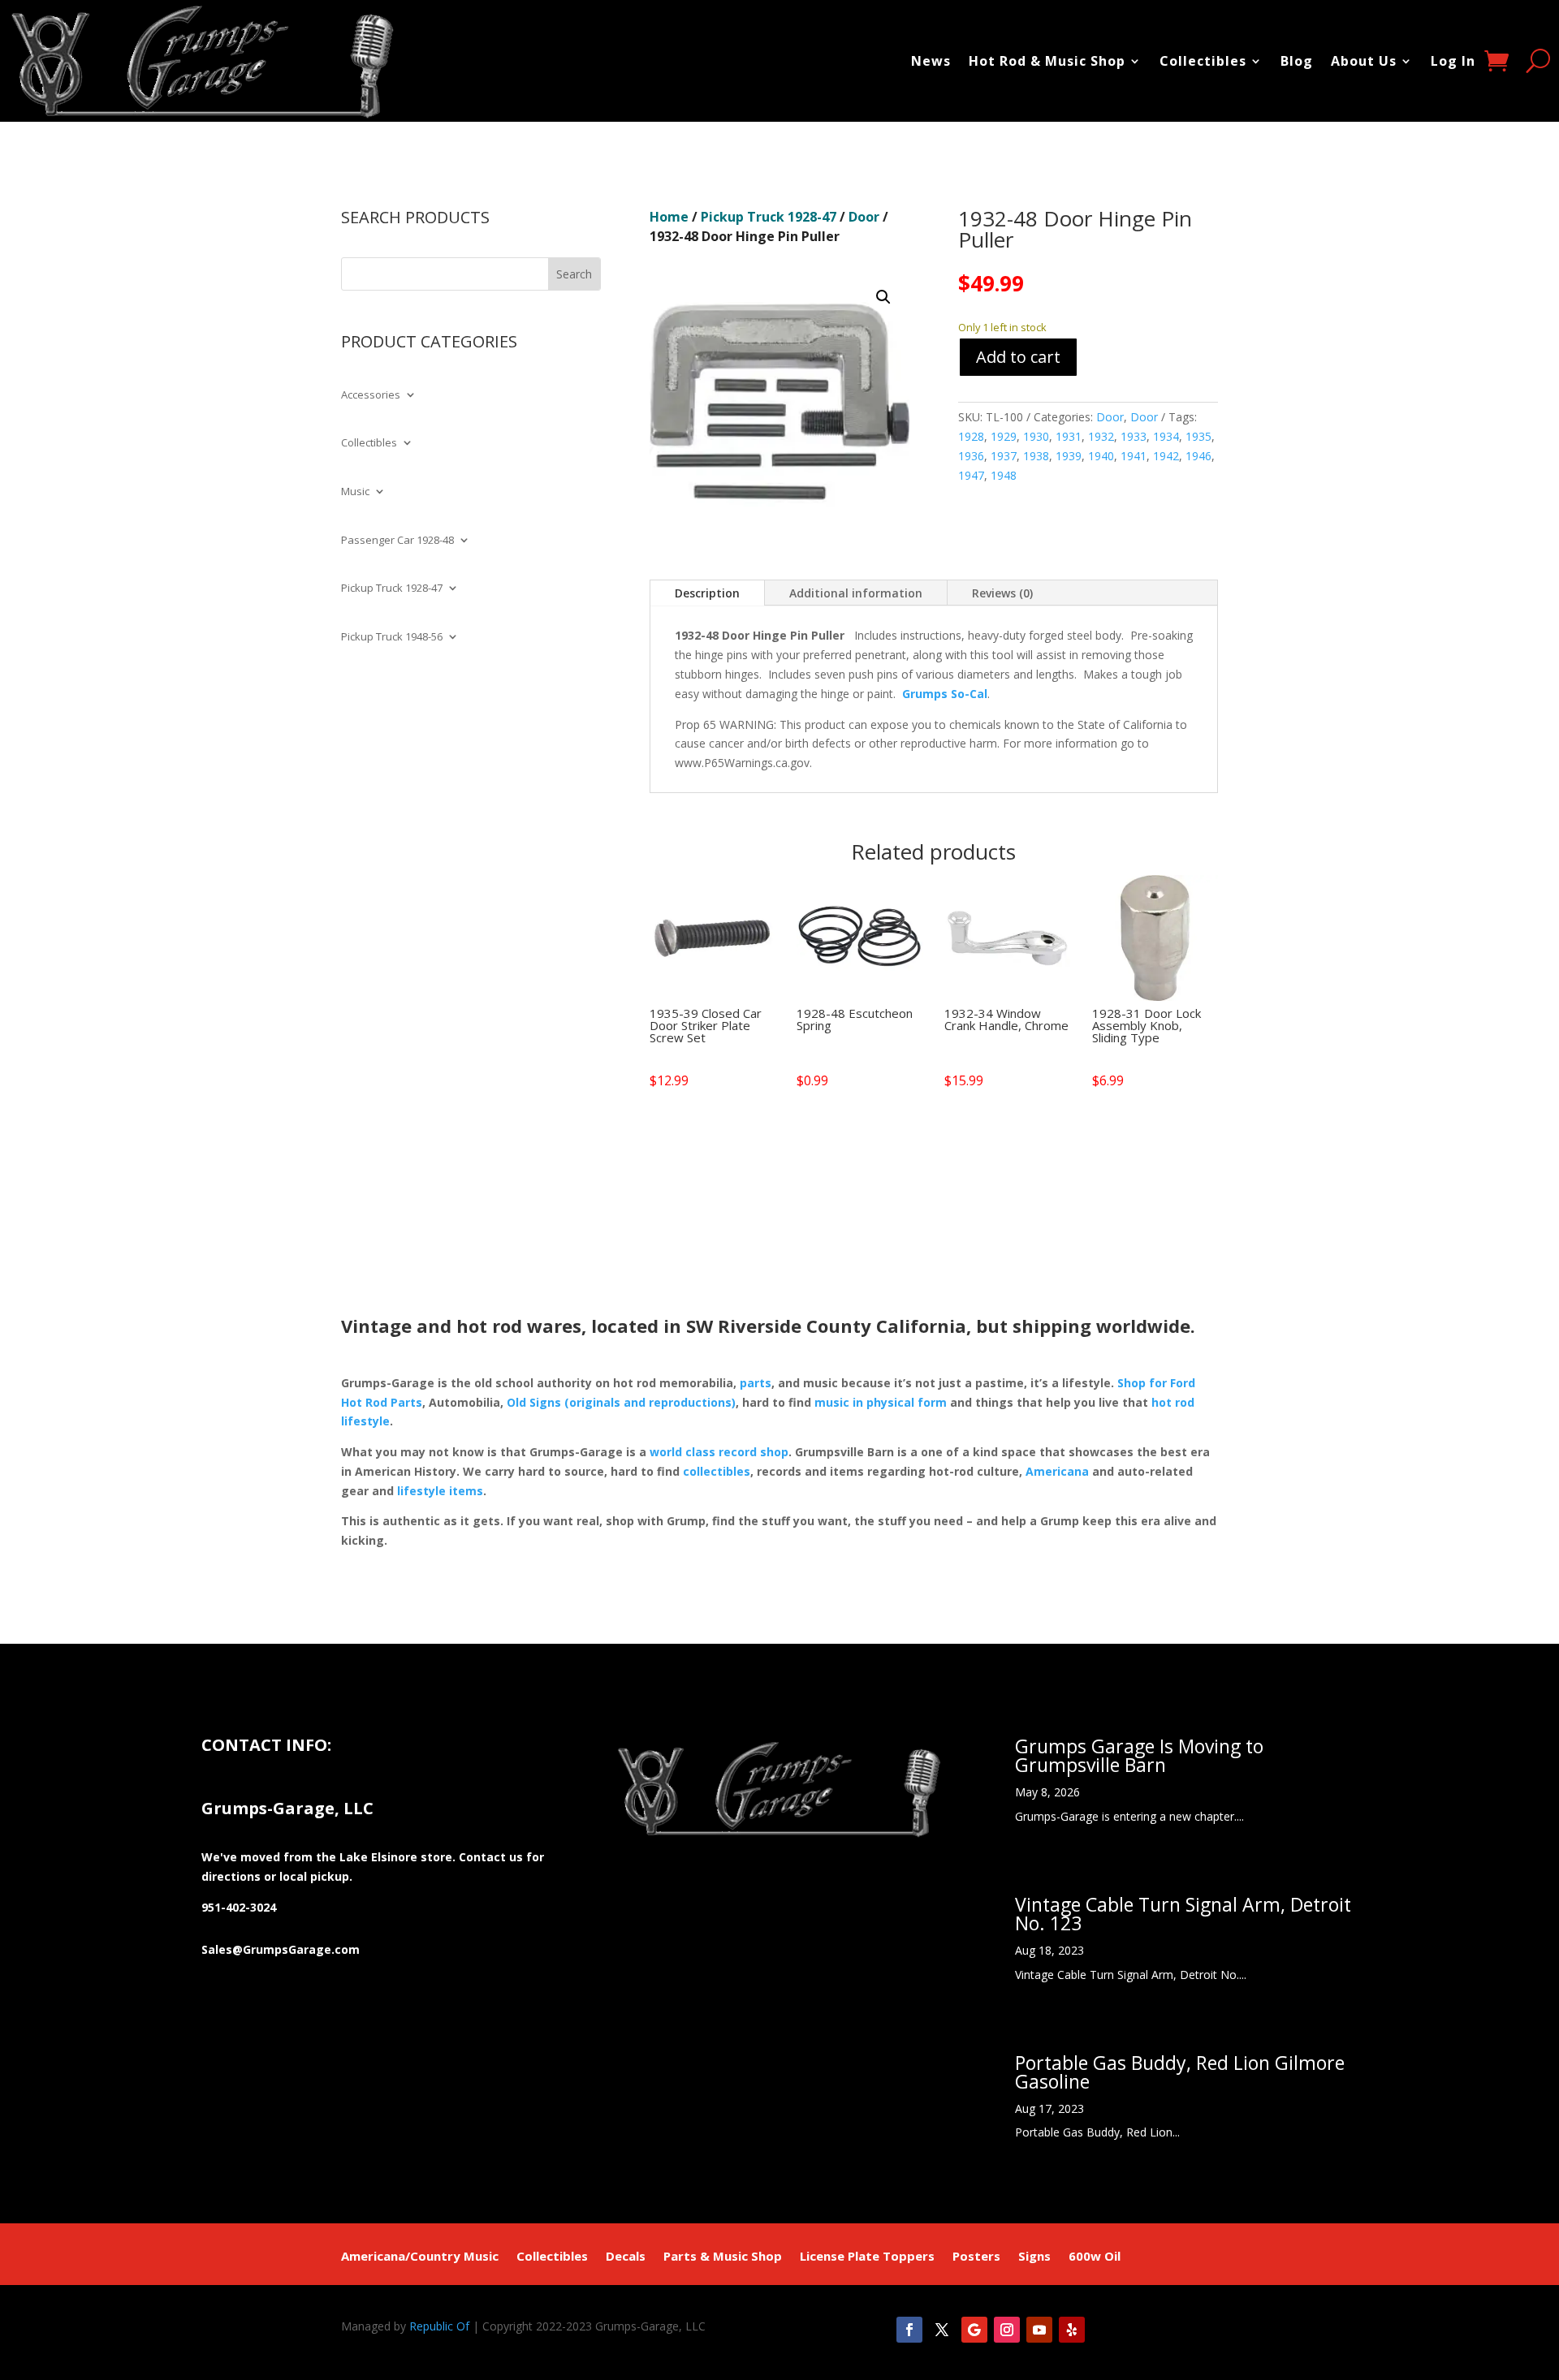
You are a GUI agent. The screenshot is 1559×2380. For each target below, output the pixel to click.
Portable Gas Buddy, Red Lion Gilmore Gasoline (1180, 2072)
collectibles (717, 1471)
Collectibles (1203, 61)
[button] (883, 297)
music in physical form (881, 1402)
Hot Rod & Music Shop (1047, 61)
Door (864, 217)
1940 (1101, 456)
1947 (971, 475)
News (931, 61)
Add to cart (1018, 357)
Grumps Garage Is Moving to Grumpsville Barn (1139, 1755)
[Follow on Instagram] (1007, 2330)
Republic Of (439, 2326)
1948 (1004, 475)
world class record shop (719, 1452)
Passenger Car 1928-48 (397, 541)
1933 (1134, 436)
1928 (971, 436)
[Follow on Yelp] (1072, 2330)
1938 (1036, 456)
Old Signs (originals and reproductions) (621, 1402)
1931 (1069, 436)
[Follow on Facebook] (909, 2330)
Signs (1034, 2257)
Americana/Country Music (420, 2257)
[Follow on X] (942, 2330)
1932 (1101, 436)
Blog (1297, 61)
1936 (971, 456)
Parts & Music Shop (723, 2257)
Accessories (371, 395)
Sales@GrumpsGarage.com (281, 1949)
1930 (1036, 436)
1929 (1004, 436)
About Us (1364, 61)
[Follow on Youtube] (1039, 2330)
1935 (1198, 436)
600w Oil (1095, 2257)
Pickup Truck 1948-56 (392, 637)
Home (669, 217)
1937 (1004, 456)
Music (355, 492)
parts (756, 1383)
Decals (626, 2257)
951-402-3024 (239, 1907)
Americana (1057, 1471)
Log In (1453, 61)
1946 (1198, 456)
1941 (1134, 456)
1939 (1069, 456)
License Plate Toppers (867, 2257)
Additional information (856, 593)
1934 (1166, 436)
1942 (1166, 456)
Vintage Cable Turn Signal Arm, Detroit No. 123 (1183, 1914)
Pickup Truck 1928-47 (392, 589)
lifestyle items (440, 1491)
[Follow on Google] (974, 2330)
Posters (976, 2257)
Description (707, 593)
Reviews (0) (1002, 593)
